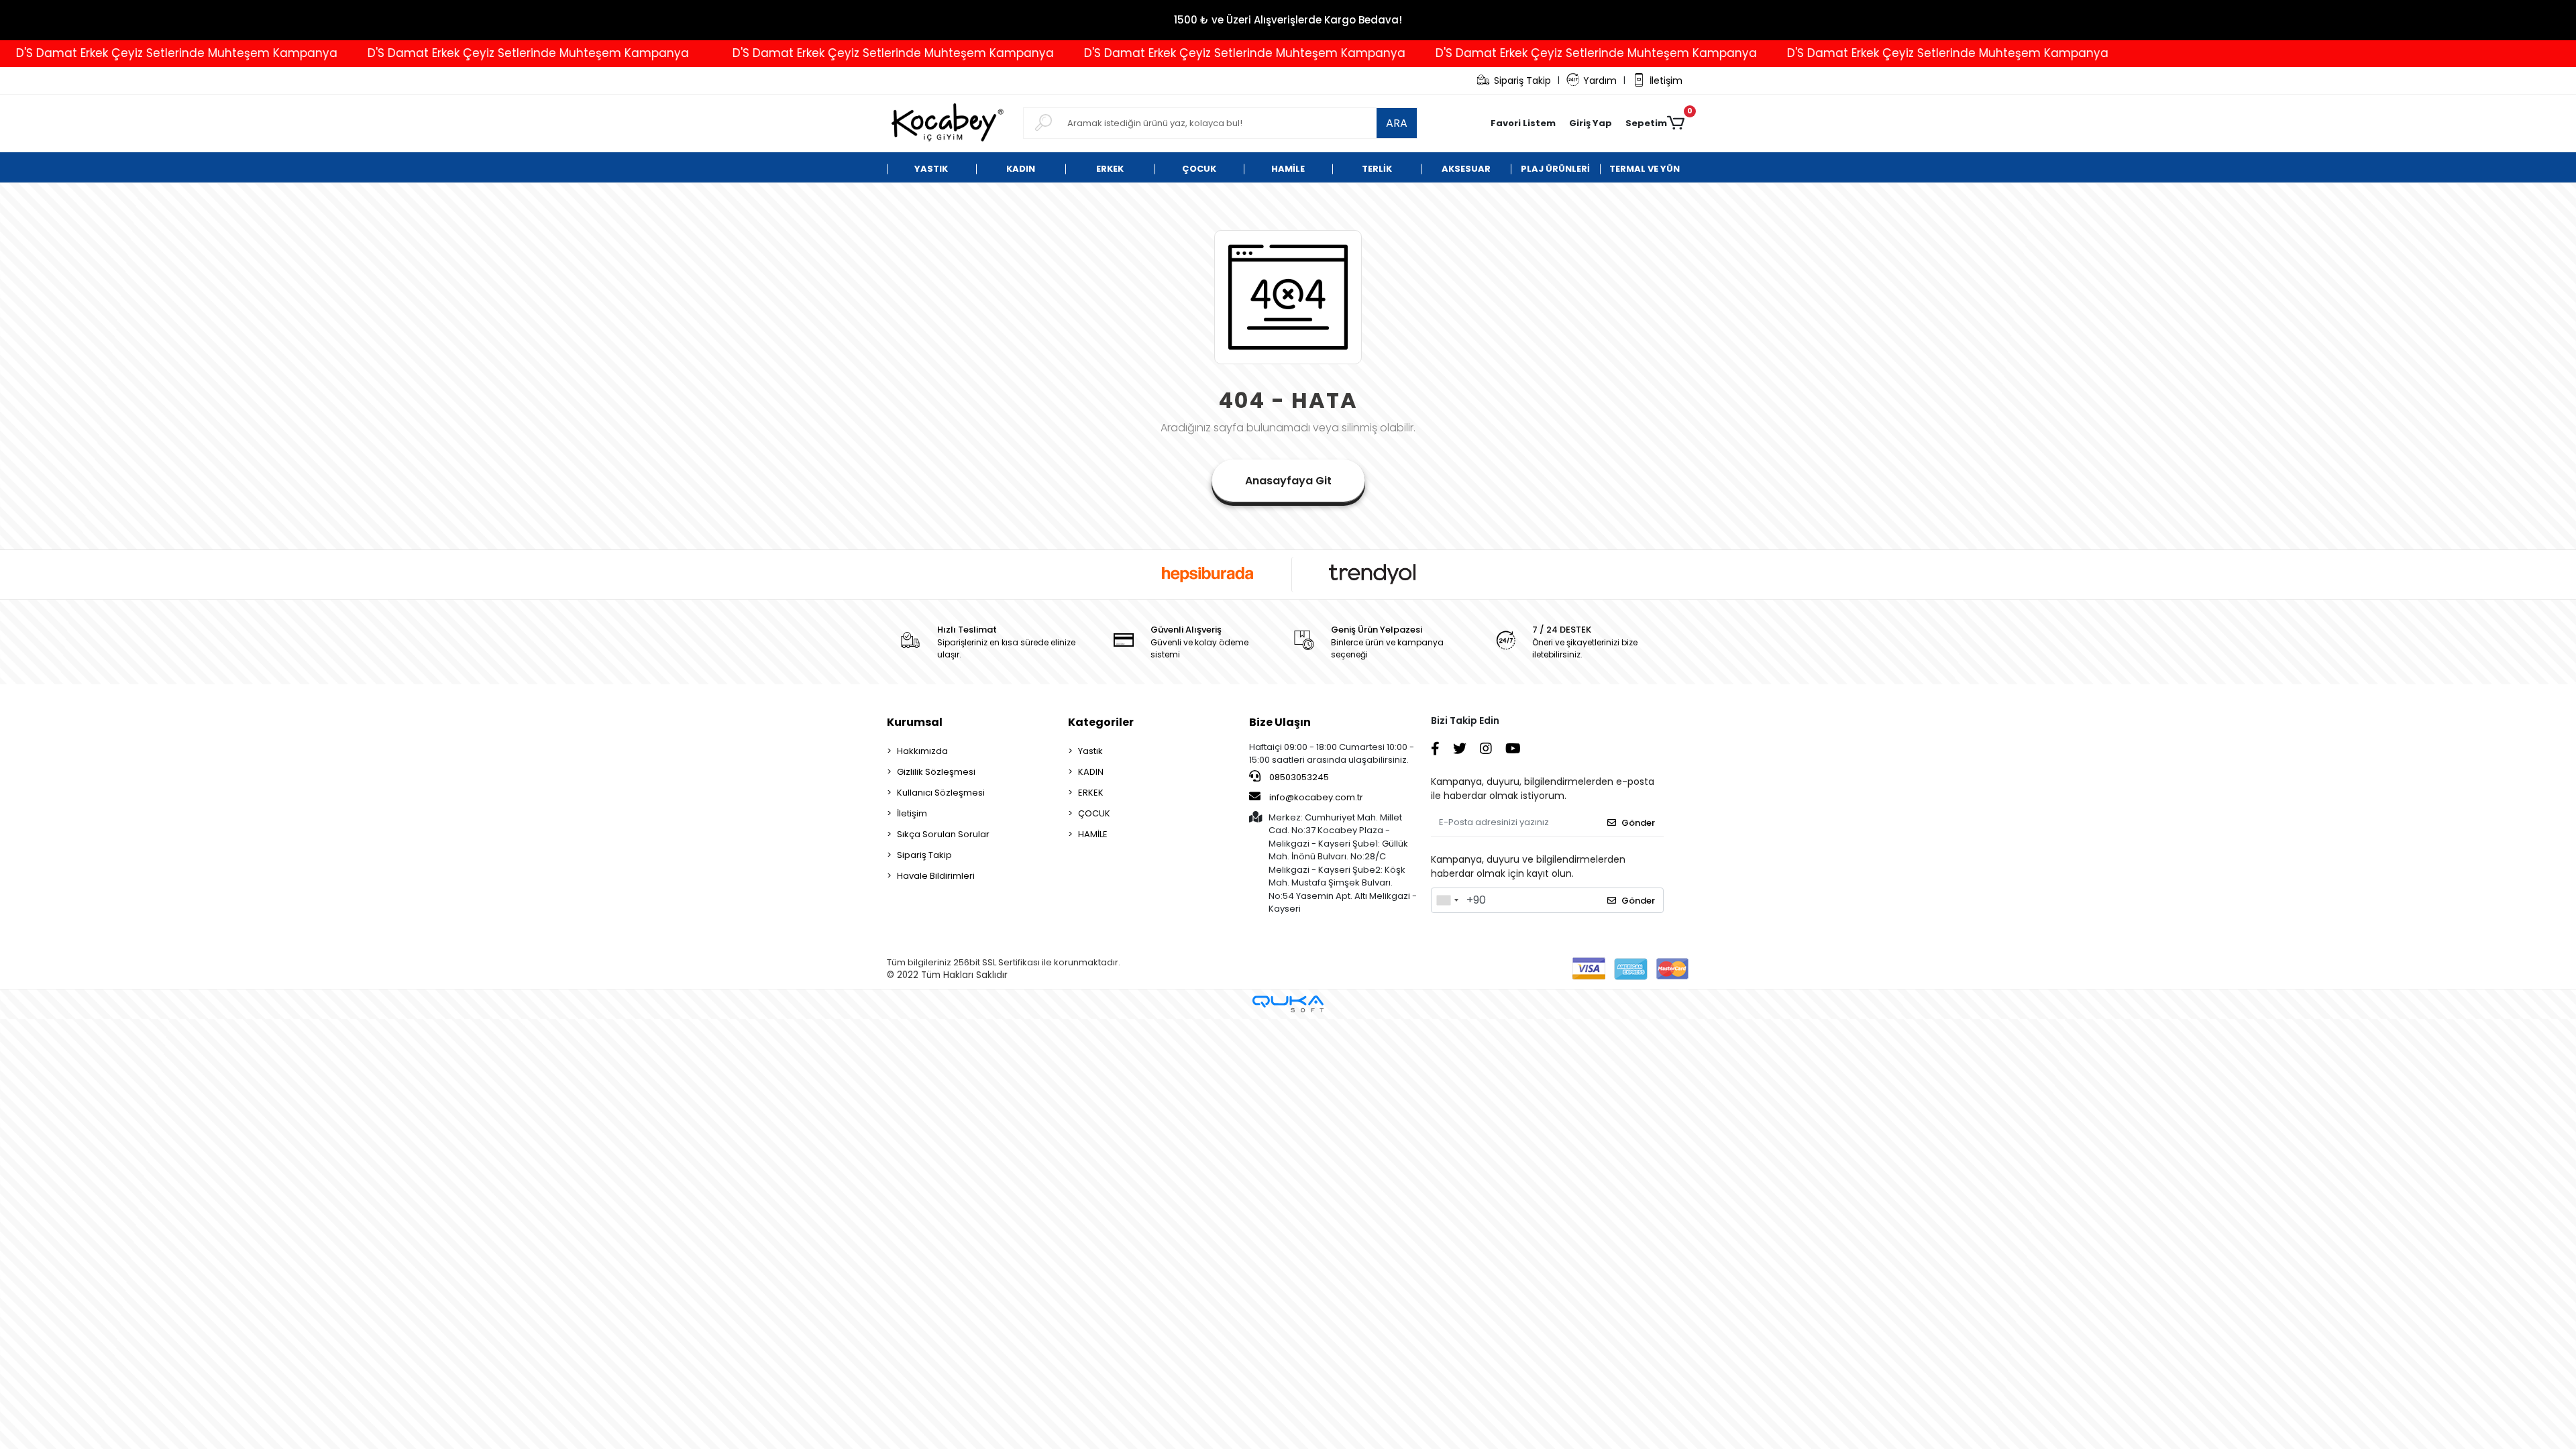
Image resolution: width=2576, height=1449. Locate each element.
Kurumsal (915, 722)
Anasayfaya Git (1288, 481)
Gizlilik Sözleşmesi (936, 772)
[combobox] (1447, 900)
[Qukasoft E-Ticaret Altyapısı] (1288, 1004)
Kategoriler (1101, 722)
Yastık (1090, 751)
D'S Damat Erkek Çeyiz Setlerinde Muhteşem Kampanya (426, 53)
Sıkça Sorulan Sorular (943, 834)
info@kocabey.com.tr (1316, 797)
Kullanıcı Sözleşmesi (941, 793)
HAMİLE (1093, 834)
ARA (1397, 123)
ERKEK (1091, 793)
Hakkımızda (922, 751)
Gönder (1638, 823)
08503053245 (1298, 777)
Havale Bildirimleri (936, 876)
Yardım (1600, 80)
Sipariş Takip (1522, 80)
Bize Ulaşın (1280, 722)
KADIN (1091, 772)
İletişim (1666, 80)
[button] (1591, 123)
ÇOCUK (1094, 813)
